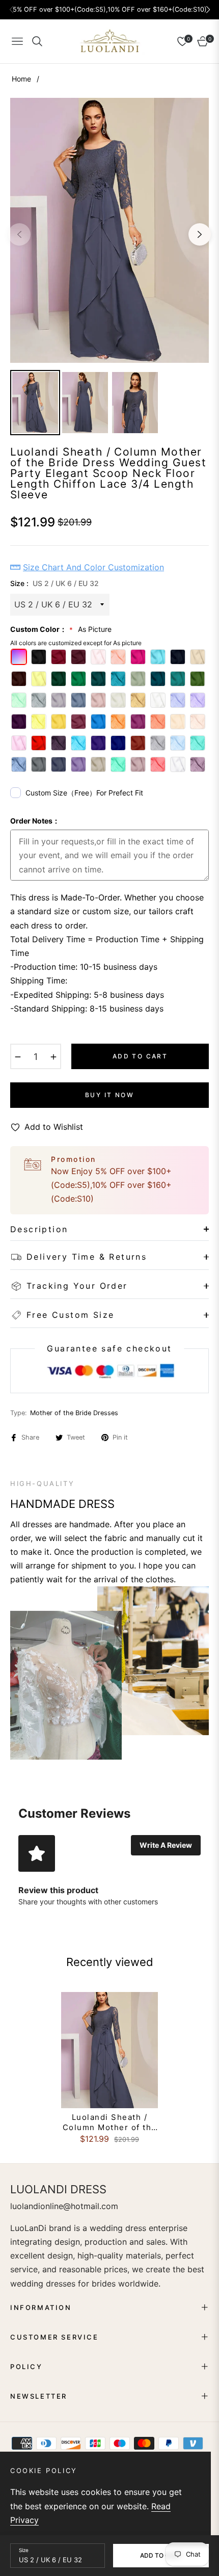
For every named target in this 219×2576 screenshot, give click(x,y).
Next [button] (200, 234)
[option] (109, 230)
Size (24, 2550)
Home (21, 79)
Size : (54, 583)
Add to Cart (161, 2555)
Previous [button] (19, 234)
